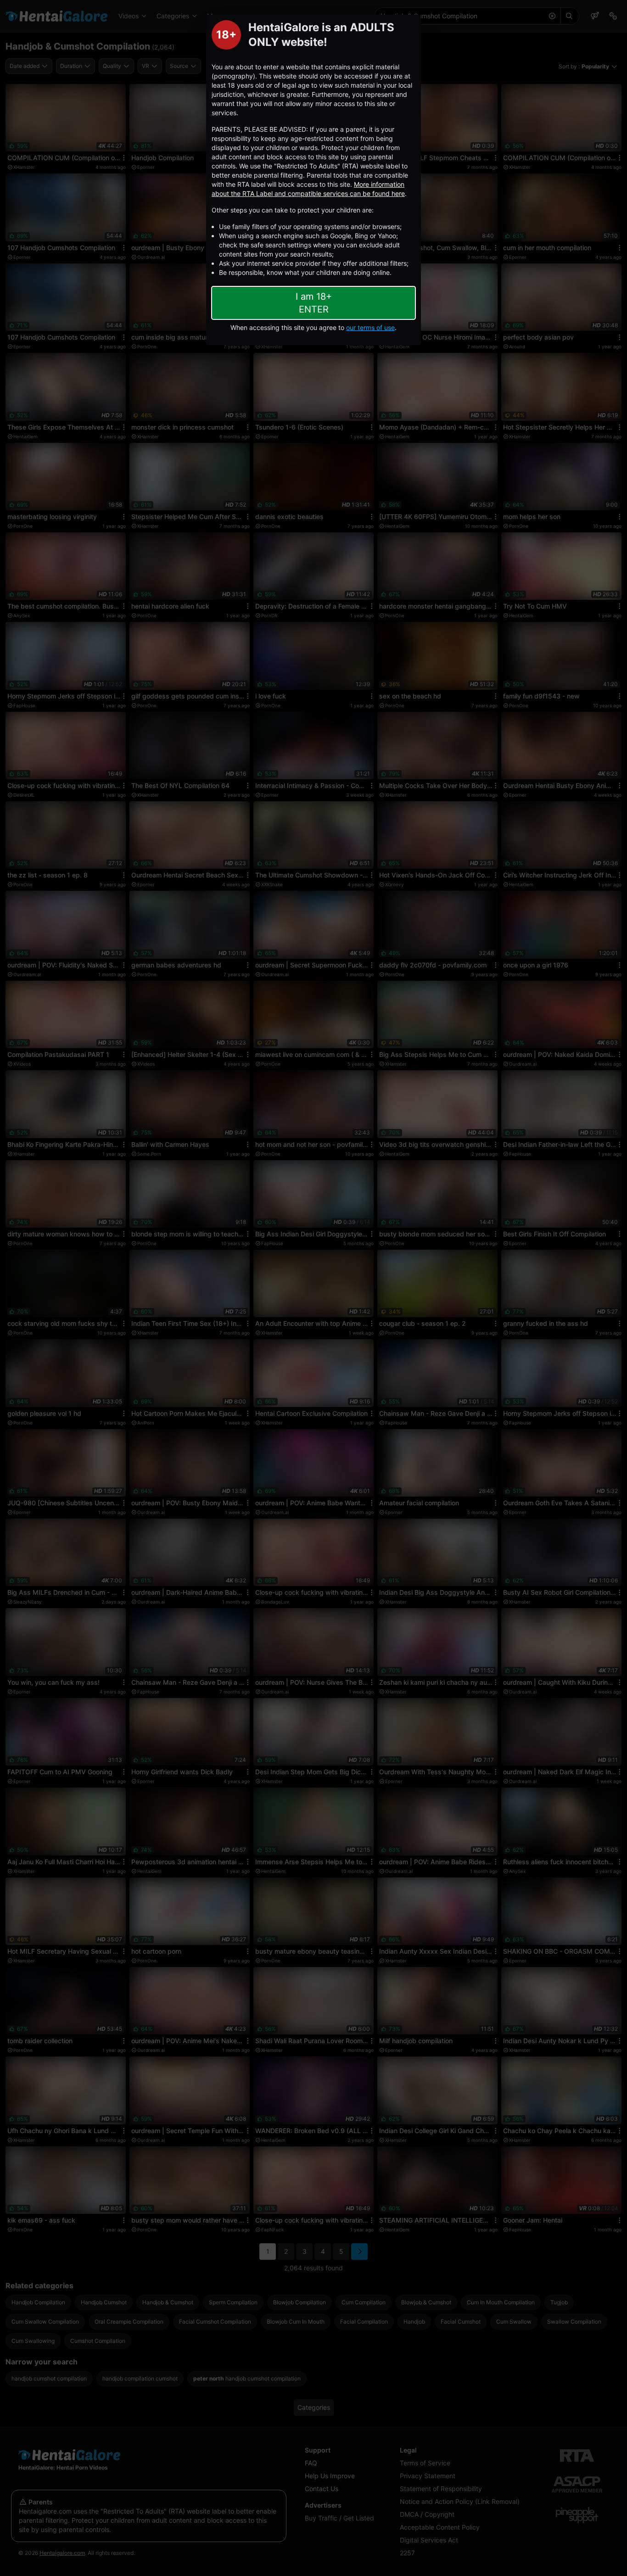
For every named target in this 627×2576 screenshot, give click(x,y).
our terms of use (370, 327)
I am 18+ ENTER (314, 303)
